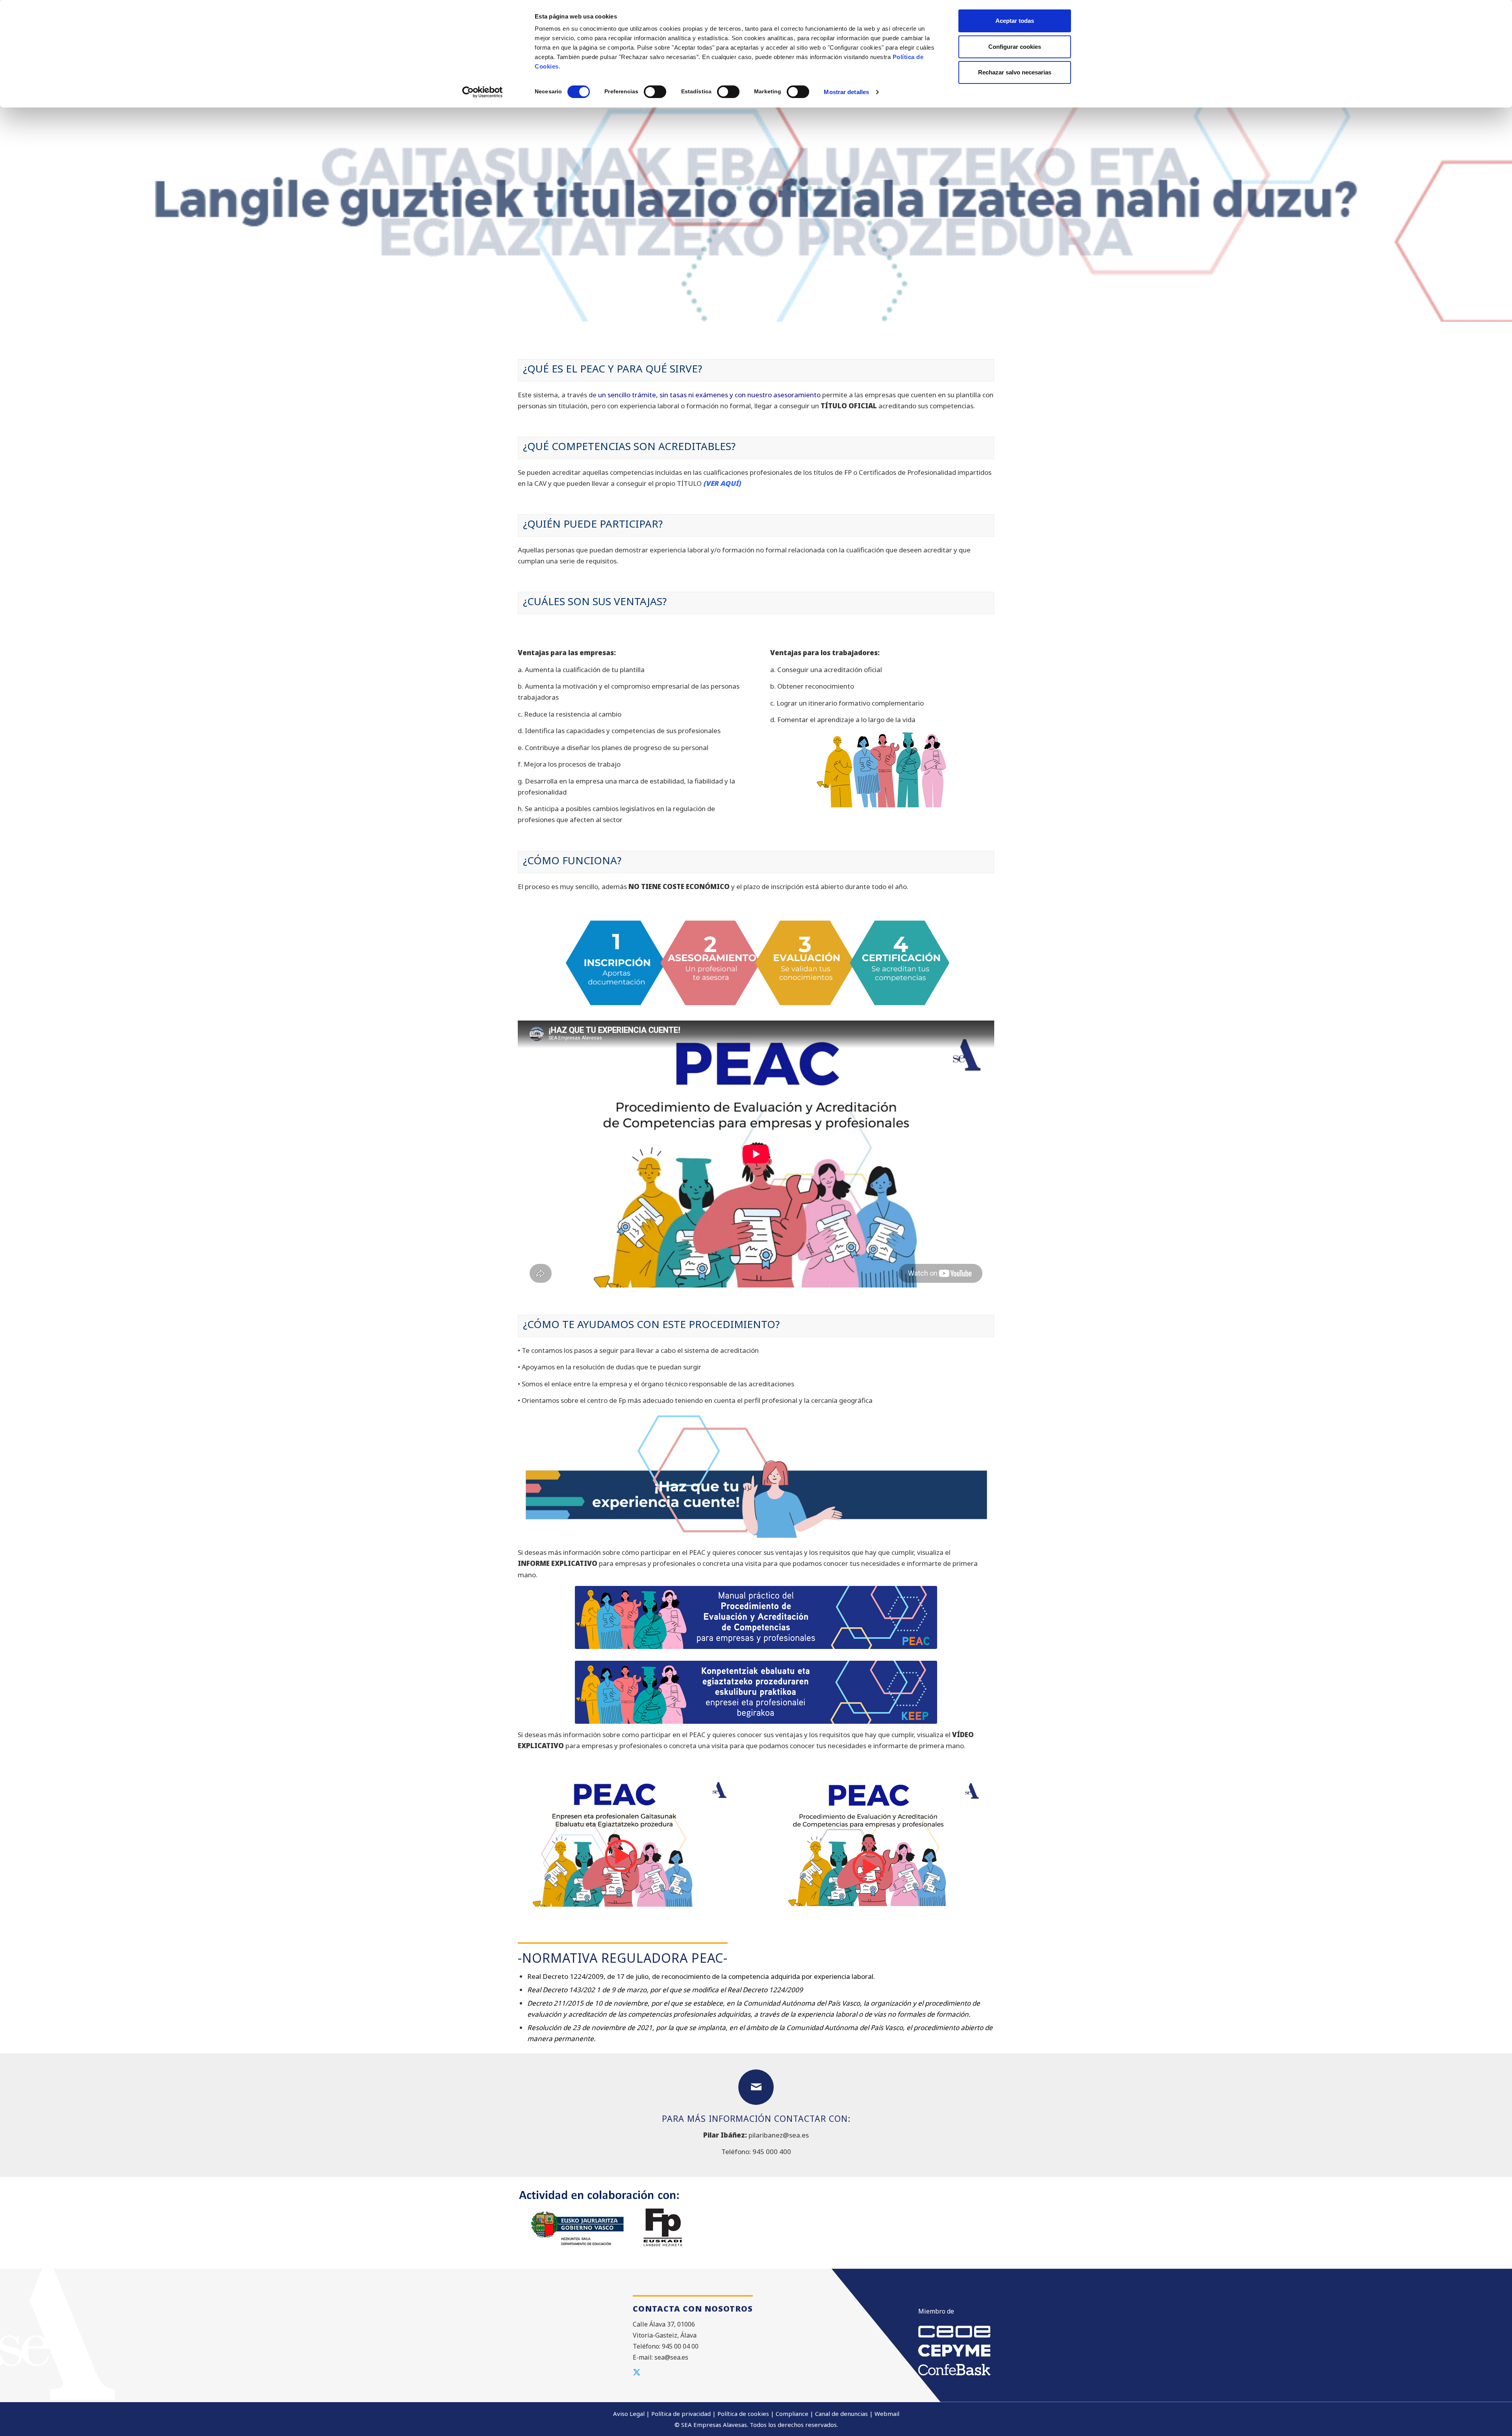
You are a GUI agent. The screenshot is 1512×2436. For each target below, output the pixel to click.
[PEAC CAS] (882, 1842)
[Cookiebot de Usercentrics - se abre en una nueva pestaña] (483, 92)
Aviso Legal (629, 2414)
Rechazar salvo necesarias (1015, 72)
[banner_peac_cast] (756, 1617)
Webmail (887, 2414)
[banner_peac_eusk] (756, 1692)
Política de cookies (743, 2414)
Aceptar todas (1015, 21)
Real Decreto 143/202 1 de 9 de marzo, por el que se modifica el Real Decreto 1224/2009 (665, 1990)
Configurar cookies (1015, 47)
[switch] (655, 92)
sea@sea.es (671, 2357)
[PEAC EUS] (630, 1844)
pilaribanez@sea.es (779, 2135)
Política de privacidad (681, 2414)
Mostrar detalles (846, 92)
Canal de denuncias (841, 2414)
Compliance (792, 2414)
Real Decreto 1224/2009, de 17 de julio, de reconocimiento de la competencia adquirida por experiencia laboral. (701, 1976)
